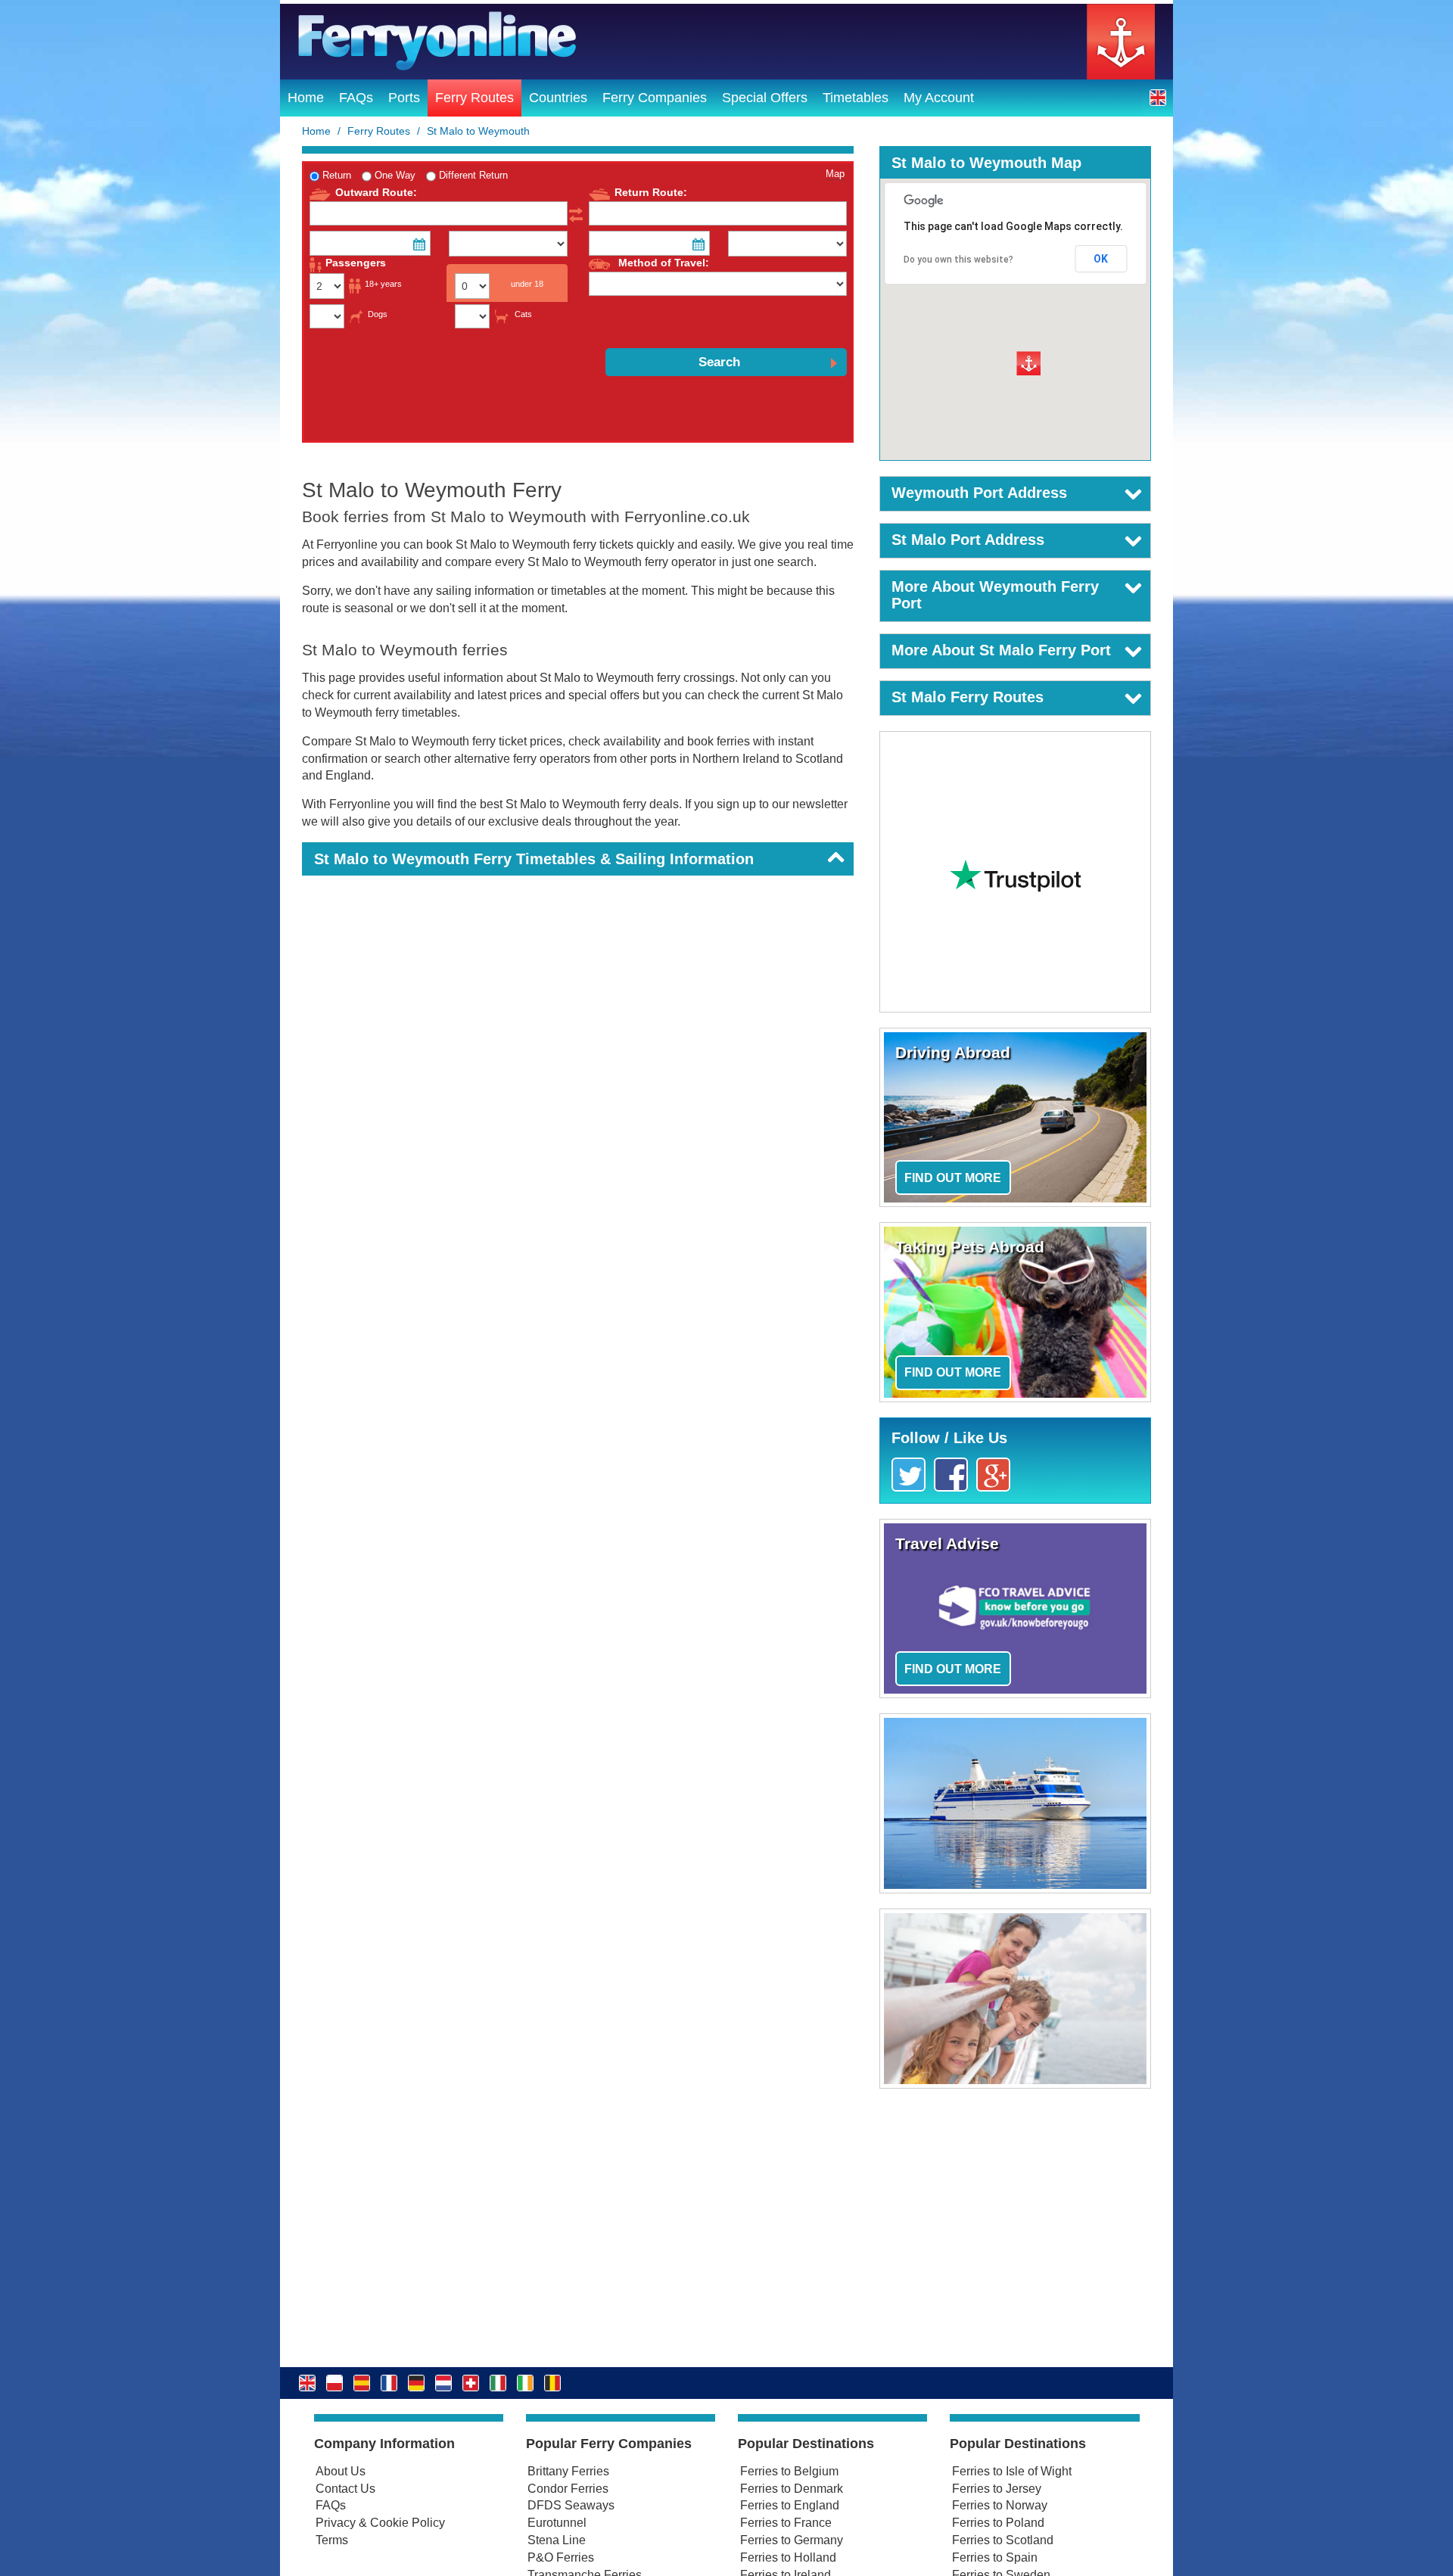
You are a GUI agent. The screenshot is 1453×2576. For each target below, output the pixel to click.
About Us (341, 2471)
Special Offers (765, 98)
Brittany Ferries (568, 2471)
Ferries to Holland (788, 2557)
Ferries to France (786, 2523)
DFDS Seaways (571, 2505)
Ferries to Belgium (789, 2471)
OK (1101, 259)
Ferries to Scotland (1003, 2540)
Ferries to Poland (998, 2523)
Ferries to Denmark (792, 2489)
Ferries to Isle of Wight (1012, 2471)
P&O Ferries (561, 2557)
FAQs (356, 98)
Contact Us (345, 2489)
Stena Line (557, 2540)
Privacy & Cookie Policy (380, 2523)
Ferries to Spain (995, 2557)
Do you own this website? (958, 260)
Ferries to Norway (1000, 2505)
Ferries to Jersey (997, 2489)
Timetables (856, 98)
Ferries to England (790, 2505)
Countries (558, 98)
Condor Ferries (568, 2489)
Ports (404, 98)
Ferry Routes (474, 98)
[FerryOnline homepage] (726, 42)
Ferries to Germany (792, 2540)
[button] (1158, 97)
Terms (332, 2540)
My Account (939, 98)
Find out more (953, 1178)
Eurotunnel (557, 2523)
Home (306, 98)
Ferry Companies (655, 98)
